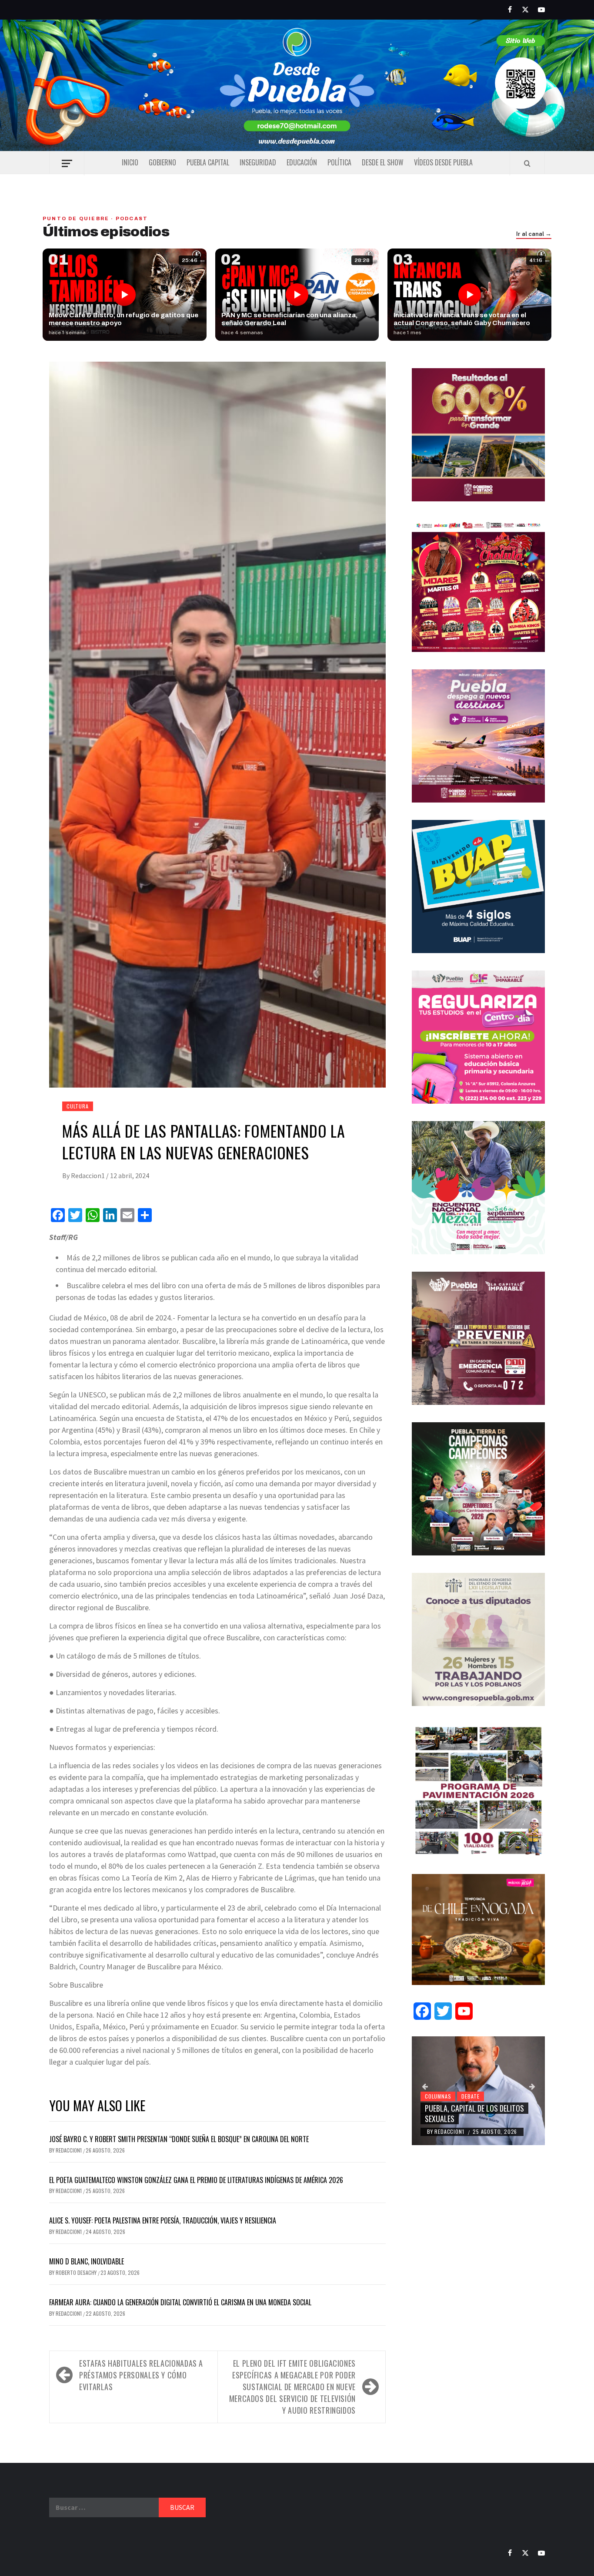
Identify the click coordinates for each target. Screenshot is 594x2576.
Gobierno (162, 162)
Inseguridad (258, 162)
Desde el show (383, 162)
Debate (471, 2096)
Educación (302, 162)
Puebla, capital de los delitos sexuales (474, 2113)
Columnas (438, 2096)
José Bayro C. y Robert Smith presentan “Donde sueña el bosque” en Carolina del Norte (179, 2139)
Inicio (130, 162)
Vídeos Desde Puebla (443, 162)
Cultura (78, 1106)
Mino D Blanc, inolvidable (87, 2261)
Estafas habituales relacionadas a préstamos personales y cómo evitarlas (141, 2375)
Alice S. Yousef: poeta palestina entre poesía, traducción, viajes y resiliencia (163, 2220)
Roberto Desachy (77, 2272)
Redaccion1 (88, 1175)
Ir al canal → (534, 234)
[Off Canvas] (67, 163)
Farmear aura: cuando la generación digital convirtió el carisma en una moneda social (180, 2302)
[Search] (527, 163)
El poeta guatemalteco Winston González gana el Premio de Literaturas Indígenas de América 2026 (196, 2180)
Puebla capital (208, 162)
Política (339, 162)
